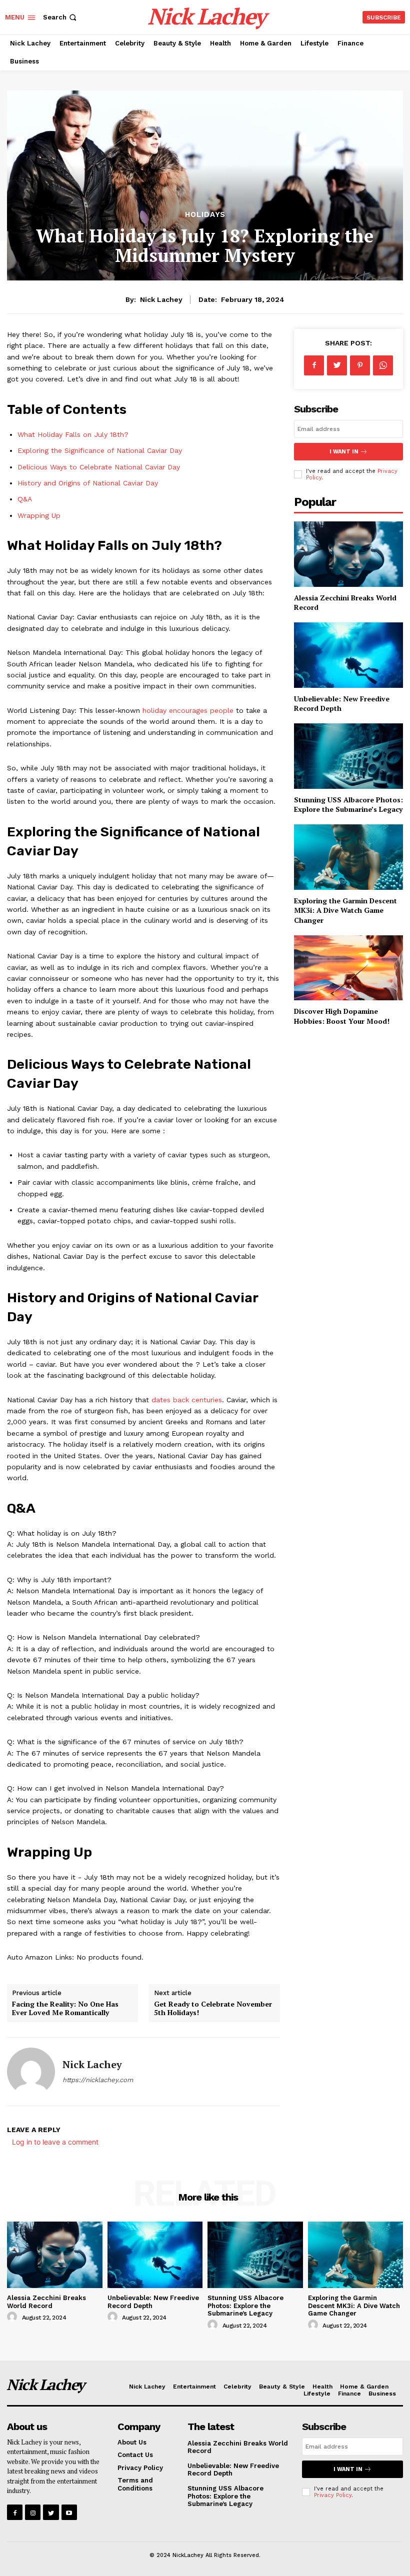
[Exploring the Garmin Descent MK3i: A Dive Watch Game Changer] (348, 857)
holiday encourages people (188, 710)
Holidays (205, 215)
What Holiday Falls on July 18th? (73, 434)
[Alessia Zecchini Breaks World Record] (348, 554)
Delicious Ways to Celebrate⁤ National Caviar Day (99, 467)
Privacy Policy (333, 2495)
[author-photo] (13, 2317)
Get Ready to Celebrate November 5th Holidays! (213, 2008)
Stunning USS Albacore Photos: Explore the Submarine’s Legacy (348, 805)
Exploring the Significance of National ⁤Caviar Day (100, 450)
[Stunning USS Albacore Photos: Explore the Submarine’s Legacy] (348, 756)
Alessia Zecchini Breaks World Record (46, 2302)
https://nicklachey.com (98, 2080)
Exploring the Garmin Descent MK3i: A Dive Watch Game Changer (345, 910)
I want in (344, 452)
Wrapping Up (39, 515)
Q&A (25, 499)
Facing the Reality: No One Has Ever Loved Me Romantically (65, 2008)
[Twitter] (337, 365)
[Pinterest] (360, 365)
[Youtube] (69, 2512)
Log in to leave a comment (55, 2142)
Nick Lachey (161, 299)
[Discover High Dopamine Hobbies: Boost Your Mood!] (348, 968)
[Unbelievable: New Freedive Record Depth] (348, 655)
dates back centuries (187, 1400)
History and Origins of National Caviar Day (88, 483)
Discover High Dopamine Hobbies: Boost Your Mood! (342, 1016)
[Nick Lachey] (31, 2072)
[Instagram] (33, 2512)
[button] (61, 17)
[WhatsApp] (383, 365)
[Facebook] (314, 365)
